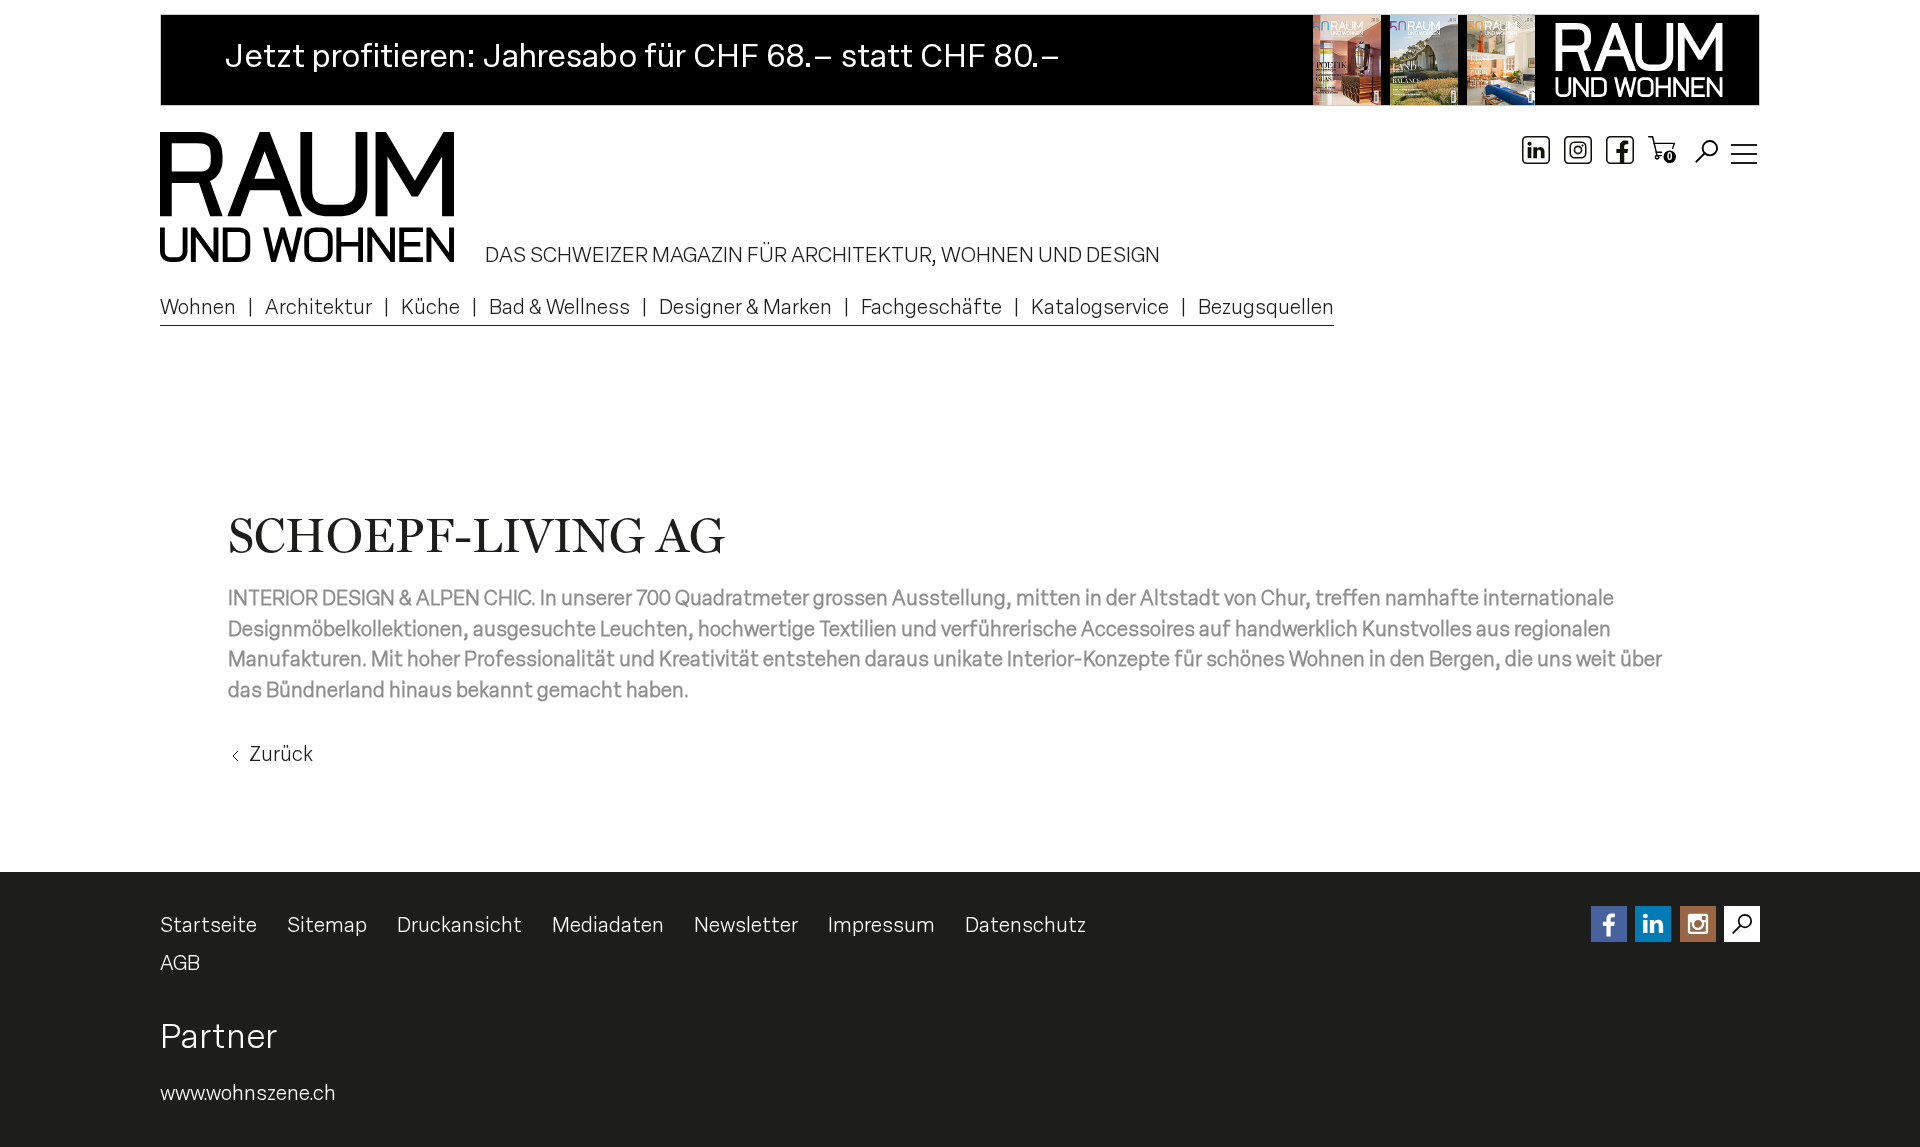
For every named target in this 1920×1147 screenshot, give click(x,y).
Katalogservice (1100, 307)
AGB (180, 963)
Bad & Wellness (559, 307)
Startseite (208, 925)
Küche (430, 307)
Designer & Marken (745, 307)
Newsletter (746, 925)
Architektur (318, 307)
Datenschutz (1025, 925)
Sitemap (327, 925)
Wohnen (198, 307)
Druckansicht (459, 925)
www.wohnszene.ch (248, 1093)
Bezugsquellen (1266, 307)
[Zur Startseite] (307, 197)
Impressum (881, 925)
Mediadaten (608, 925)
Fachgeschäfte (931, 307)
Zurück (281, 754)
